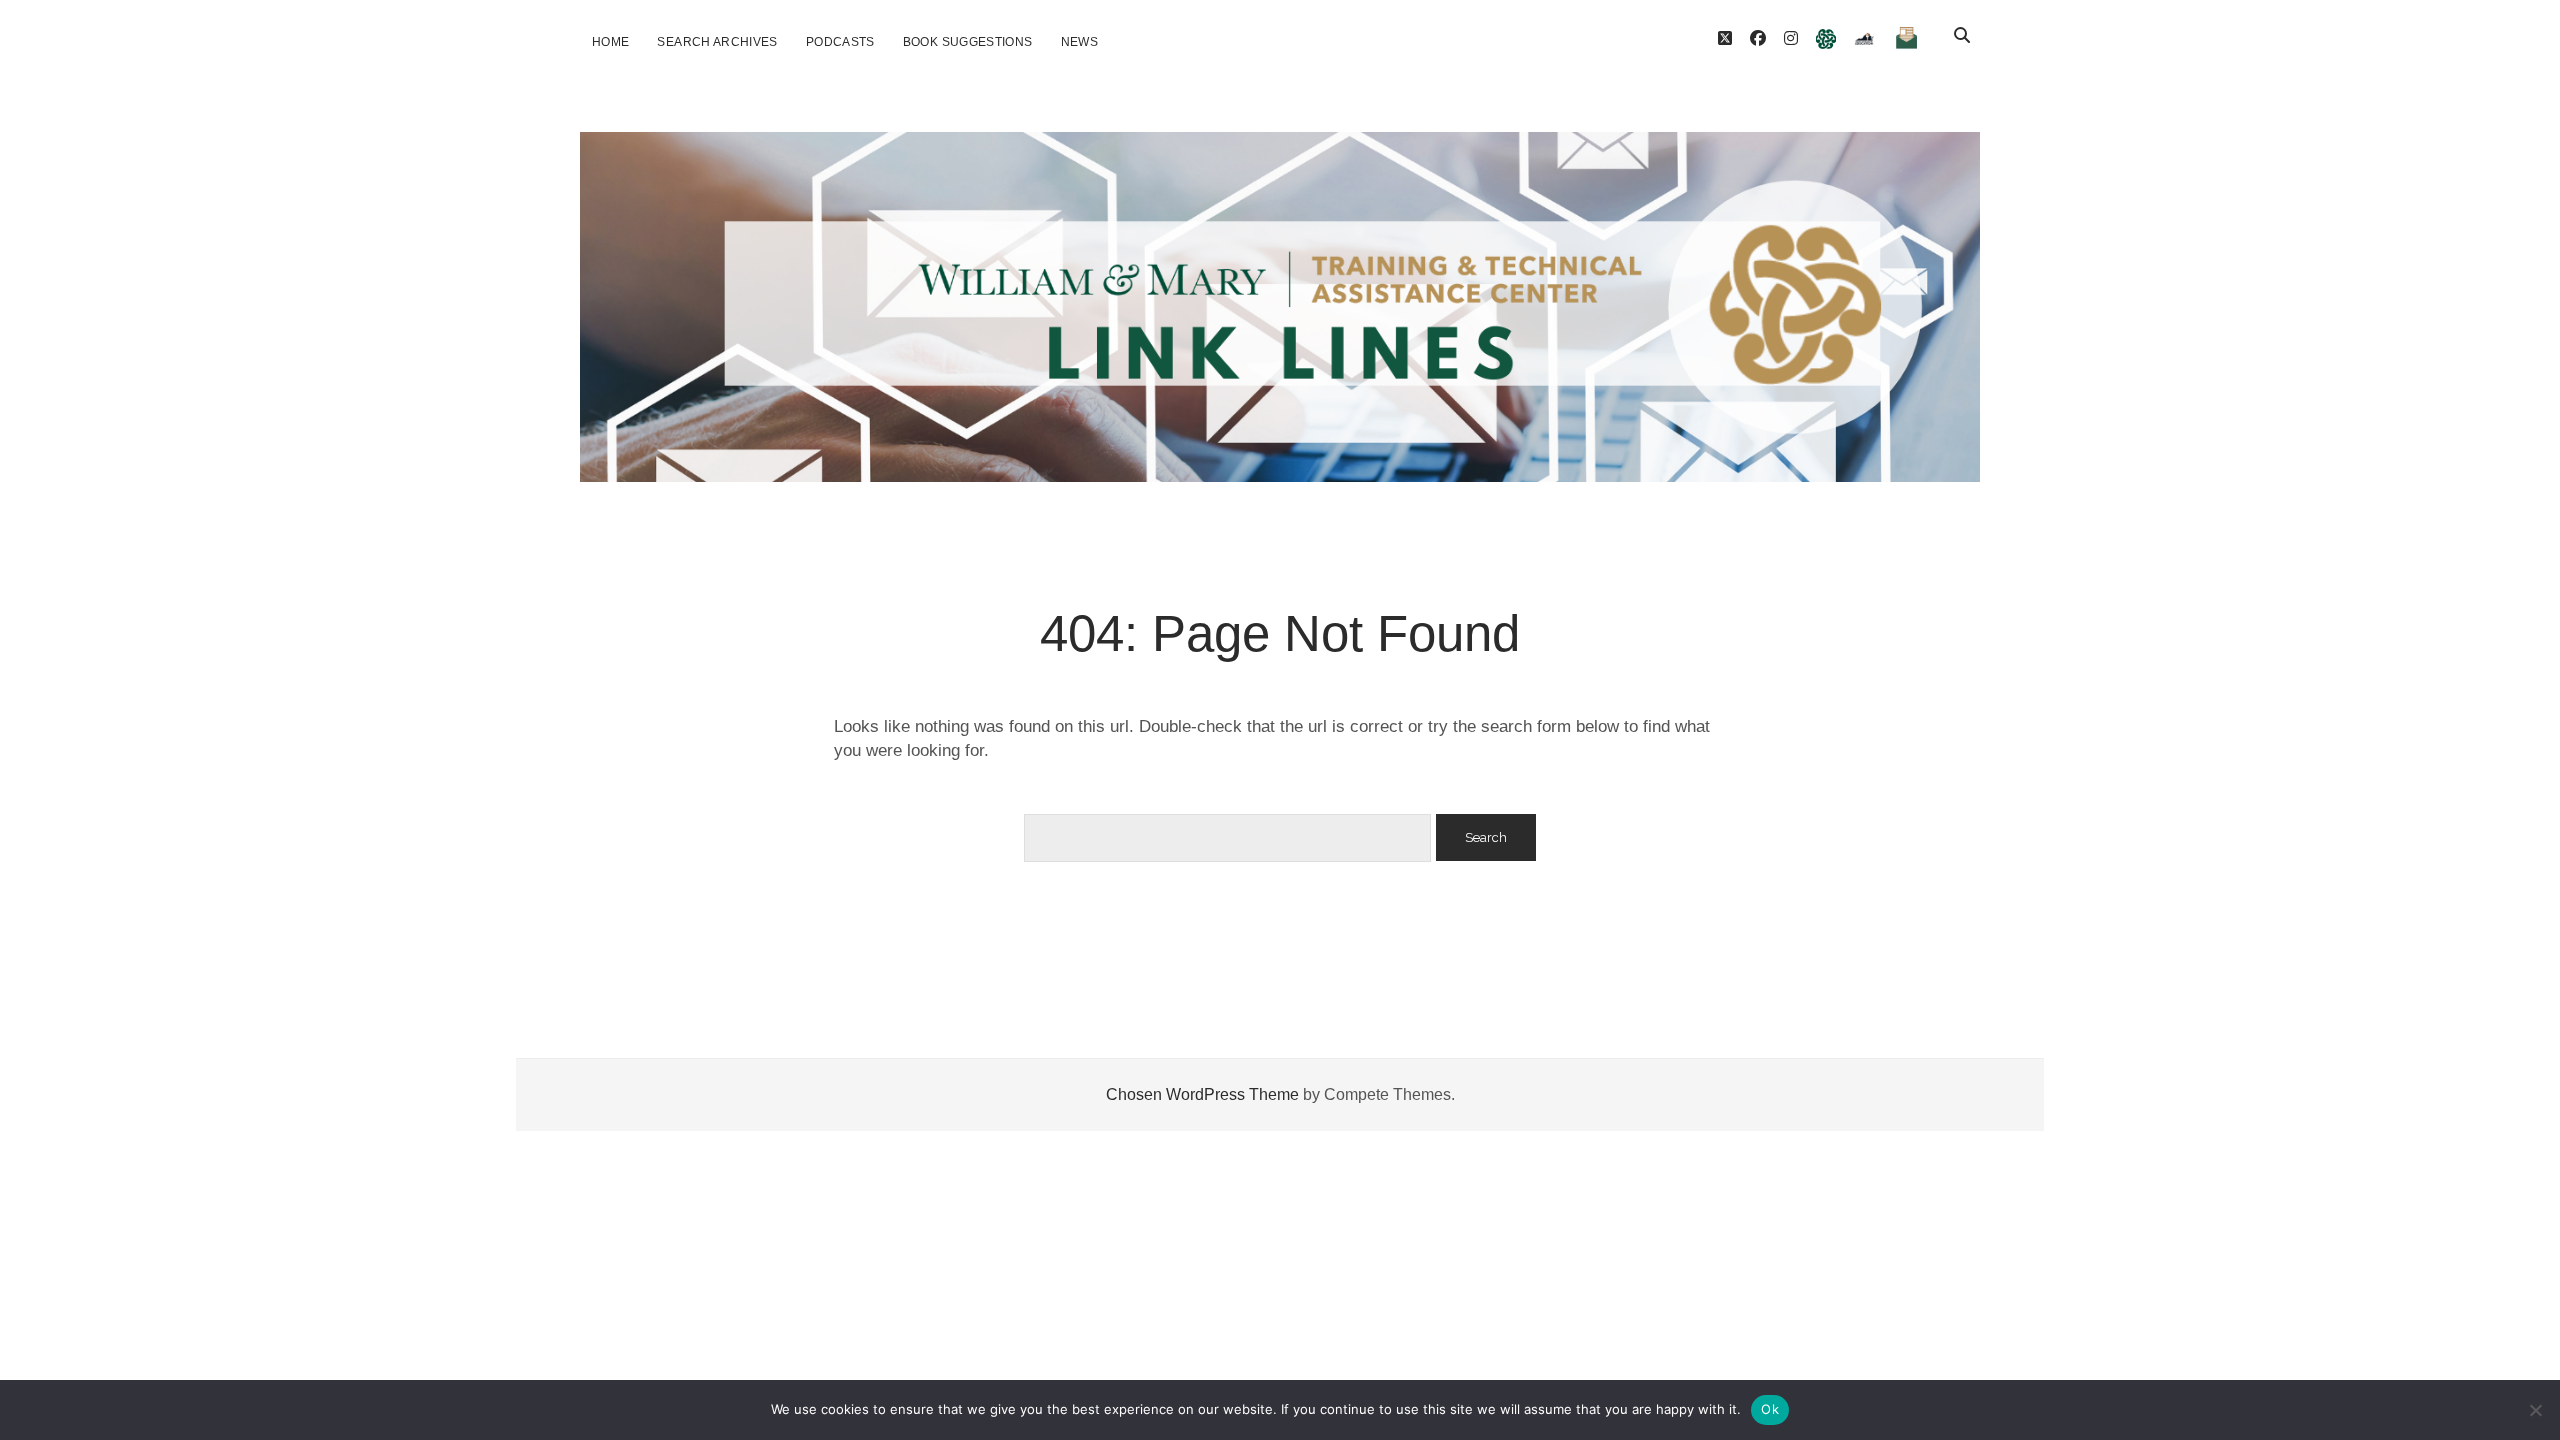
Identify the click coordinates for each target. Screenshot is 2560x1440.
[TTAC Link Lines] (1280, 458)
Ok (1770, 1409)
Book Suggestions (968, 42)
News (1079, 42)
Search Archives (717, 42)
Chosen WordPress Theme (1202, 1094)
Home (610, 42)
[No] (2535, 1410)
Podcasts (840, 42)
